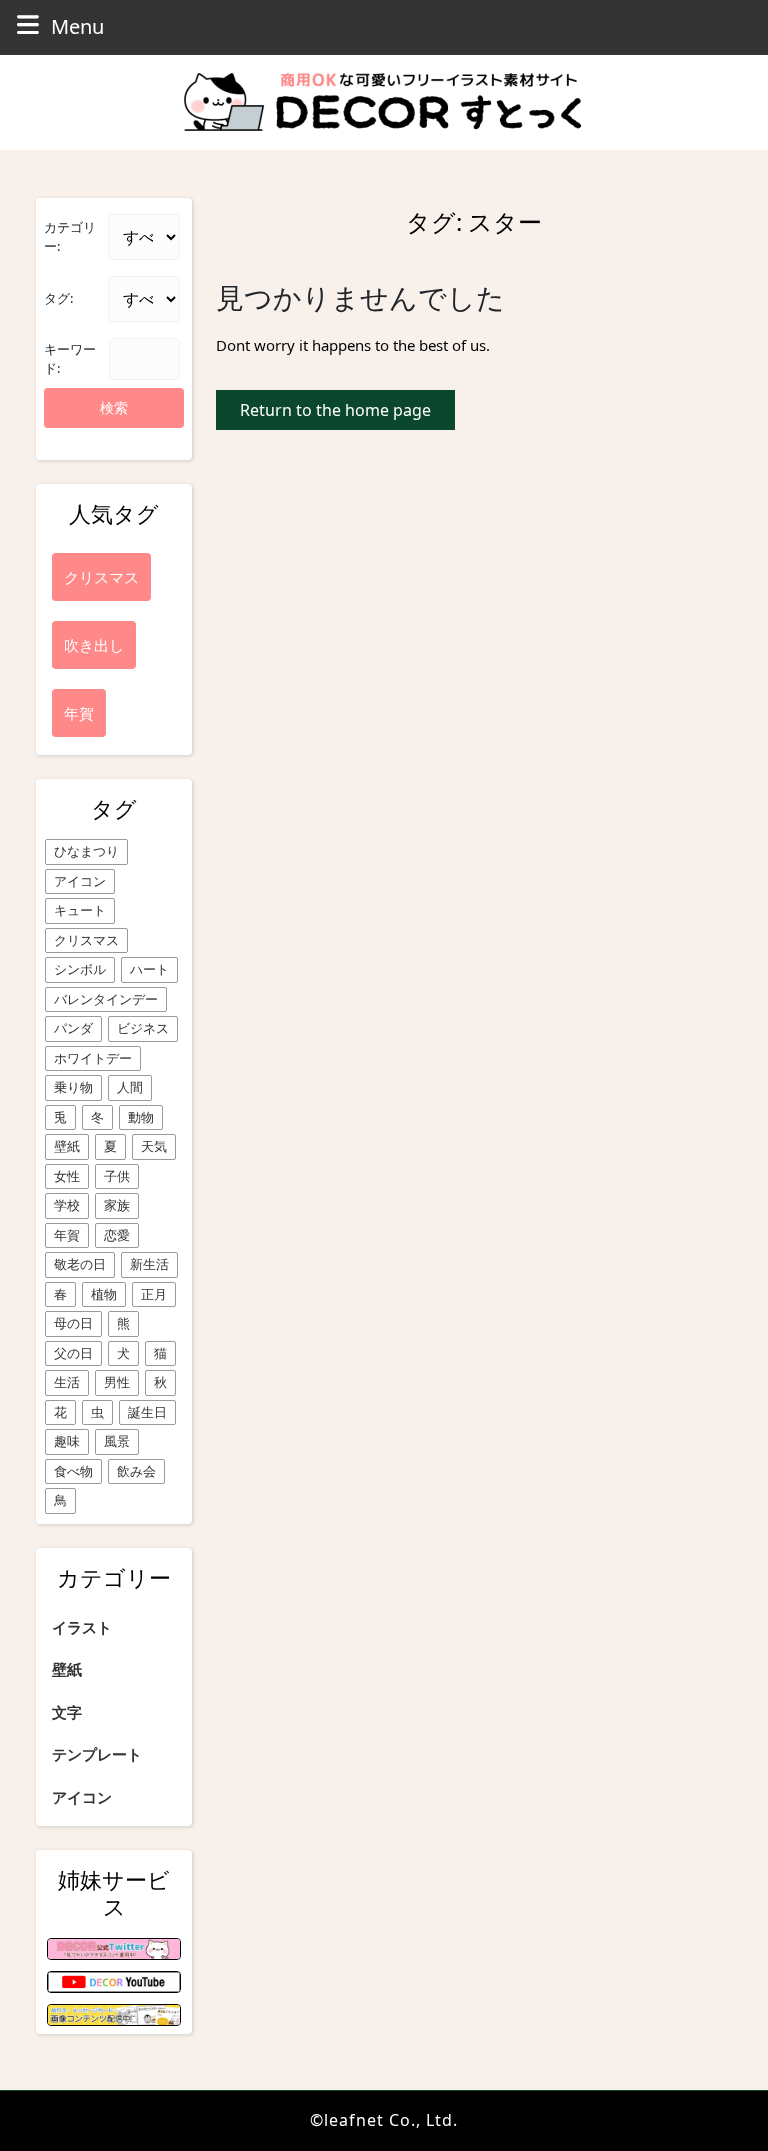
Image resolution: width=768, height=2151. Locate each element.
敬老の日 (80, 1264)
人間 (130, 1087)
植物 (104, 1294)
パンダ (73, 1028)
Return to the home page (347, 414)
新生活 (149, 1264)
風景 (117, 1441)
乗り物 (73, 1087)
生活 (67, 1382)
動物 (141, 1117)
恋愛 (117, 1235)
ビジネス (143, 1028)
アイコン (80, 881)
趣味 (67, 1441)
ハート (149, 969)
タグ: (58, 298)
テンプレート (97, 1754)
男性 (117, 1382)
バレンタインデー (106, 999)
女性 (67, 1176)
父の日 (73, 1353)
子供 (117, 1176)
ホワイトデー (93, 1058)
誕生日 (147, 1412)
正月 (154, 1294)
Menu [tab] (77, 26)
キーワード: (70, 359)
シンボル (80, 969)
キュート (80, 910)
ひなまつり (86, 851)
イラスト (82, 1627)
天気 (154, 1146)
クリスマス (86, 940)
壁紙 (67, 1146)
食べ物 (73, 1471)
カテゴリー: (70, 237)
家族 (117, 1205)
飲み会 (136, 1471)
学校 (67, 1205)
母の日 (73, 1323)
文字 (67, 1712)
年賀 (67, 1235)
